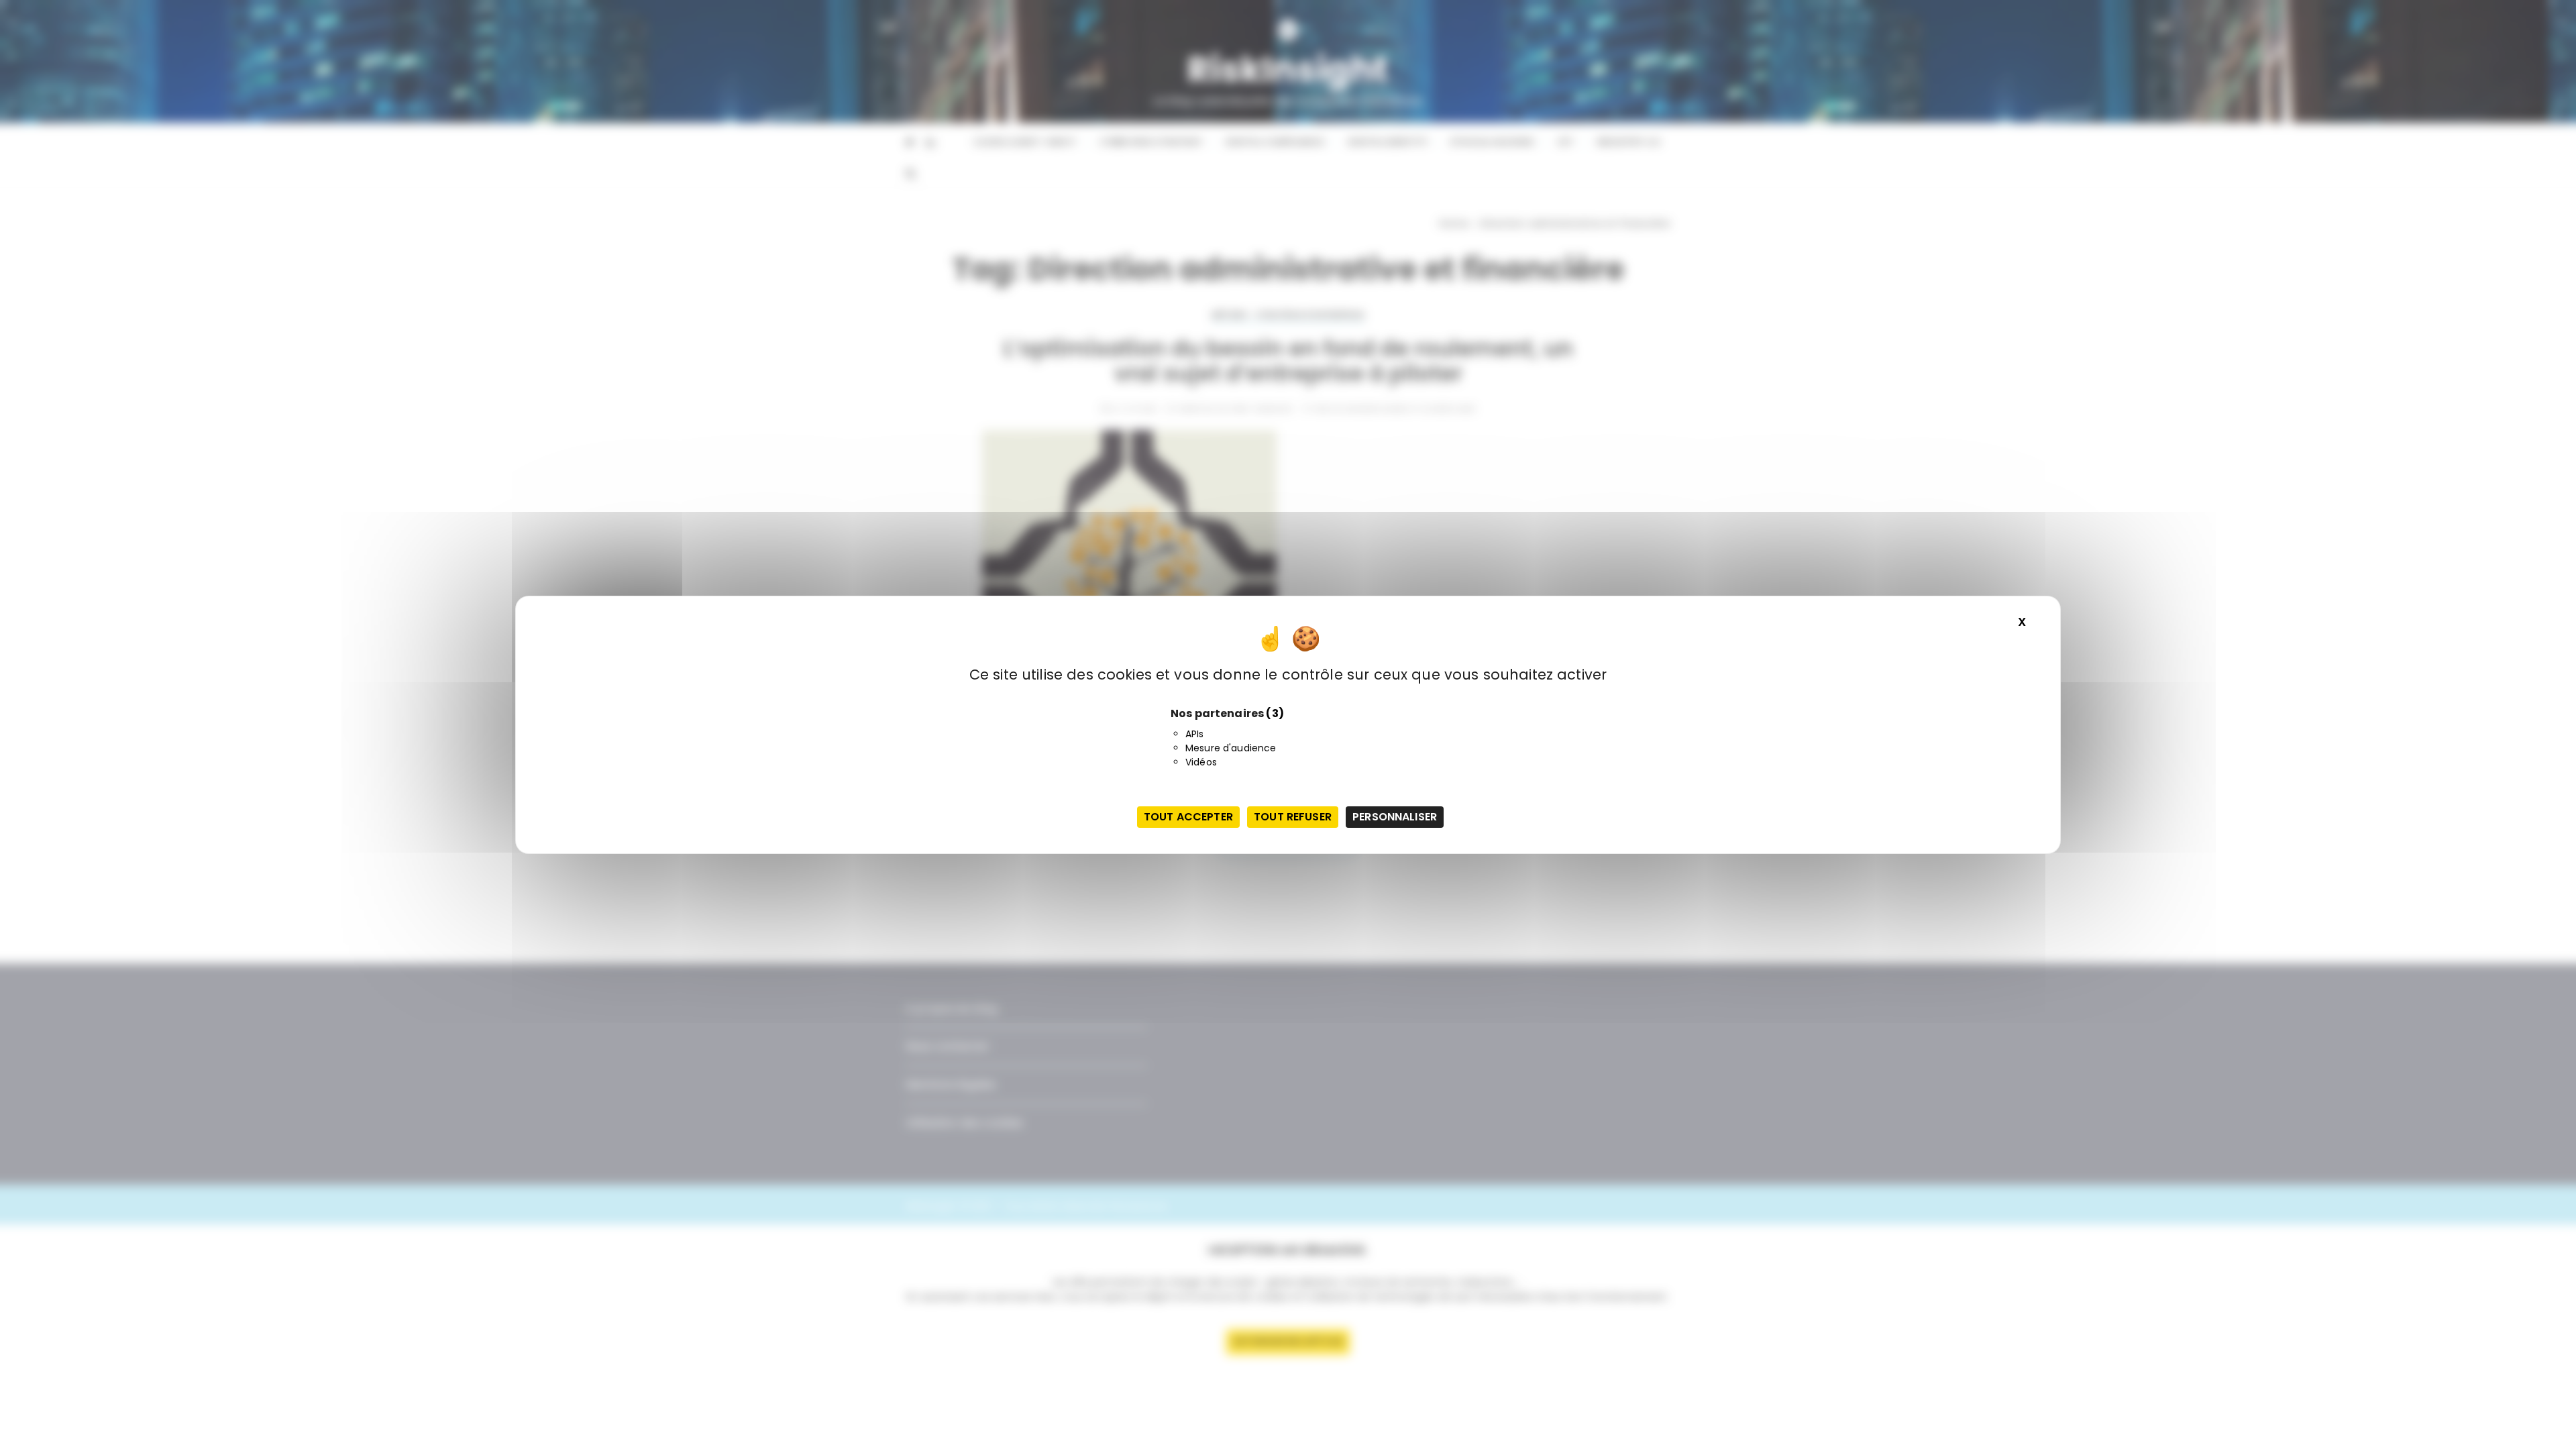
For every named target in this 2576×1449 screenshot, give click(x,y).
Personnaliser (1395, 817)
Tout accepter (1188, 817)
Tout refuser (1293, 817)
